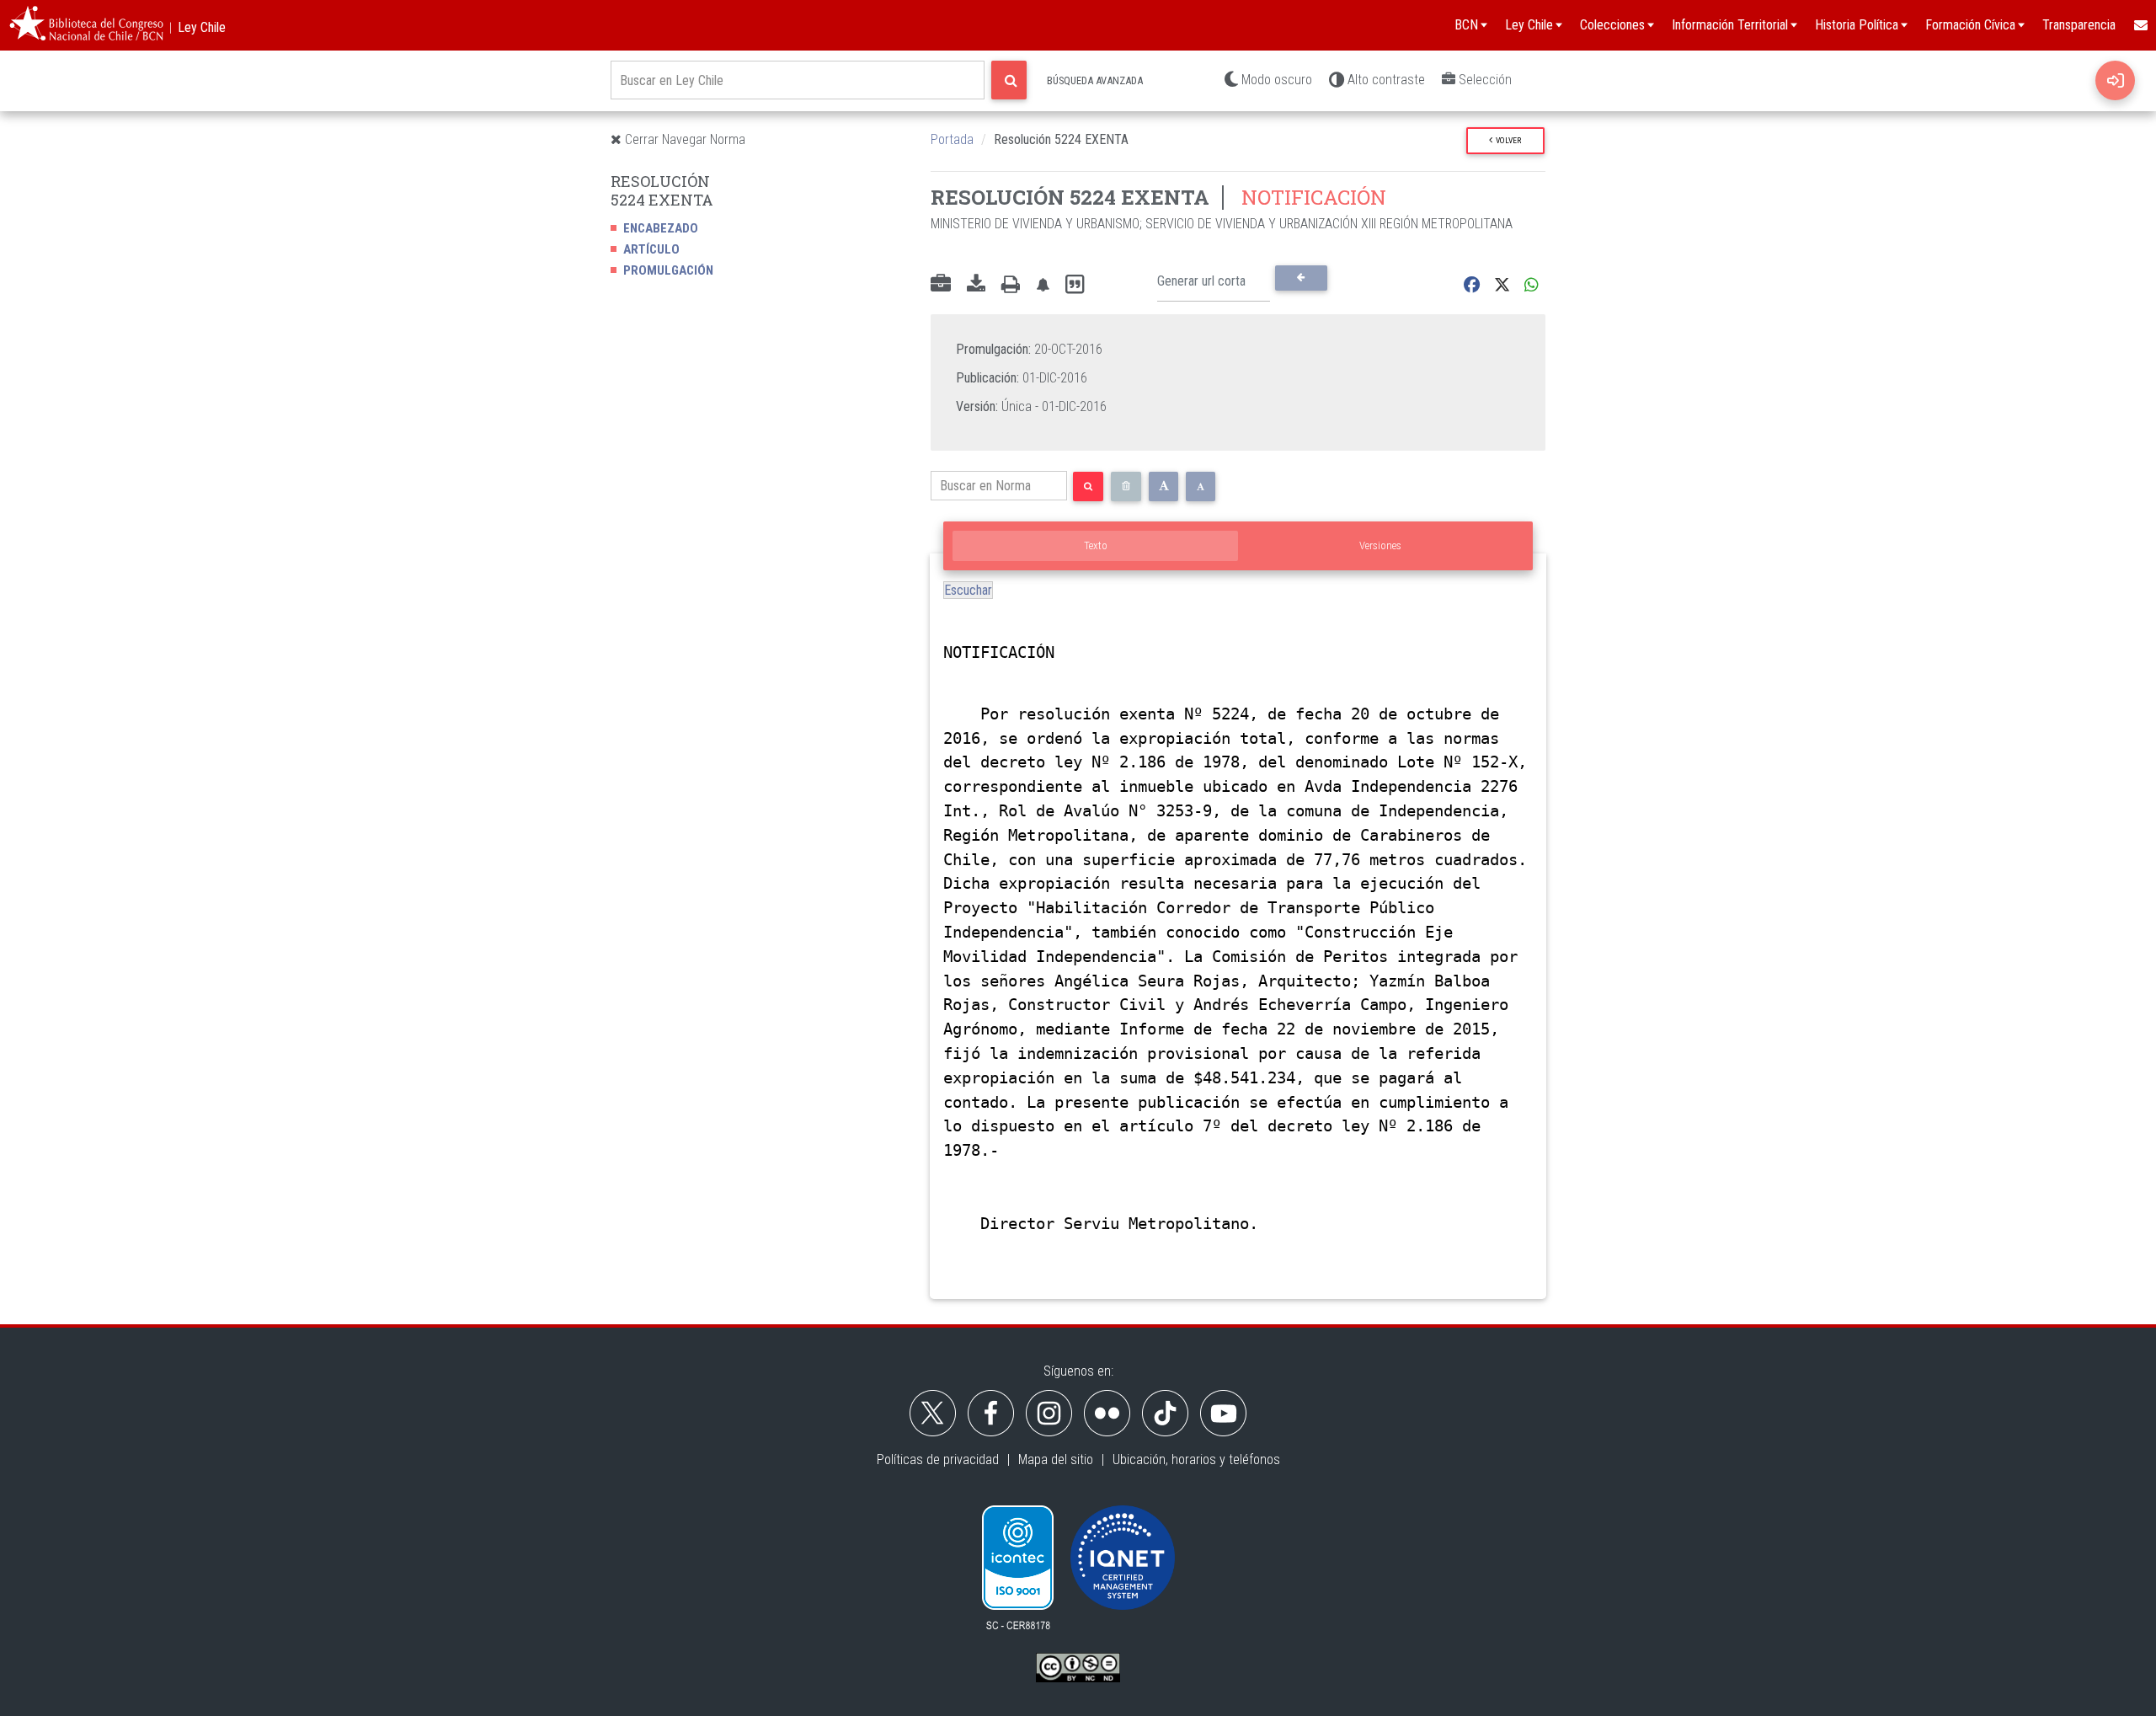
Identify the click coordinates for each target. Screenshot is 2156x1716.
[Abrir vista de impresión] (1011, 285)
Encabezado (661, 228)
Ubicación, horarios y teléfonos (1196, 1459)
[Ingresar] (2115, 80)
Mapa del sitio (1056, 1459)
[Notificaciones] (1043, 285)
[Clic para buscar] (1009, 80)
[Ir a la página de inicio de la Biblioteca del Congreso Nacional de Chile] (86, 25)
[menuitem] (2140, 25)
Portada (952, 139)
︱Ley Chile (195, 27)
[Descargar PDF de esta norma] (976, 285)
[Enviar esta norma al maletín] (941, 285)
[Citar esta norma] (1075, 285)
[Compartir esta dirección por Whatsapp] (1532, 285)
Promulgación (668, 270)
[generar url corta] (1301, 278)
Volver (1507, 140)
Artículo (651, 249)
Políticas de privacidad (938, 1459)
